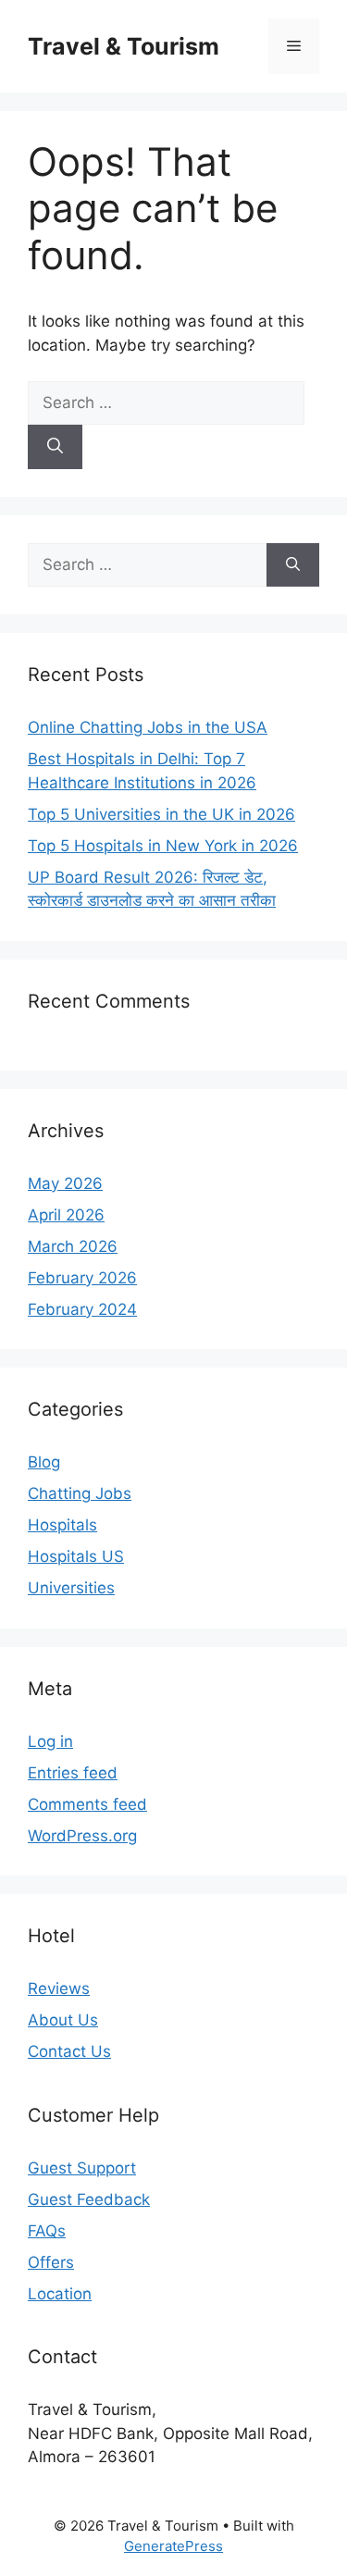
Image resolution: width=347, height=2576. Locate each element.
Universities (71, 1588)
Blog (44, 1462)
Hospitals (62, 1525)
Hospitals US (76, 1556)
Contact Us (69, 2051)
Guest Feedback (89, 2199)
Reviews (59, 1988)
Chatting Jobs (80, 1493)
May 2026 (65, 1183)
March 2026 (73, 1246)
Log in (50, 1741)
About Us (63, 2020)
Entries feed (73, 1773)
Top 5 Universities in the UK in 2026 (161, 814)
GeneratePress (173, 2546)
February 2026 (82, 1278)
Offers (51, 2262)
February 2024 (82, 1309)
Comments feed (87, 1804)
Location (60, 2294)
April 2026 (66, 1215)
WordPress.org (82, 1836)
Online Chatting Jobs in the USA (148, 727)
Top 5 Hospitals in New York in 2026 (163, 846)
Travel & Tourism (124, 46)
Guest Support (82, 2168)
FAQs (47, 2231)
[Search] (55, 447)
